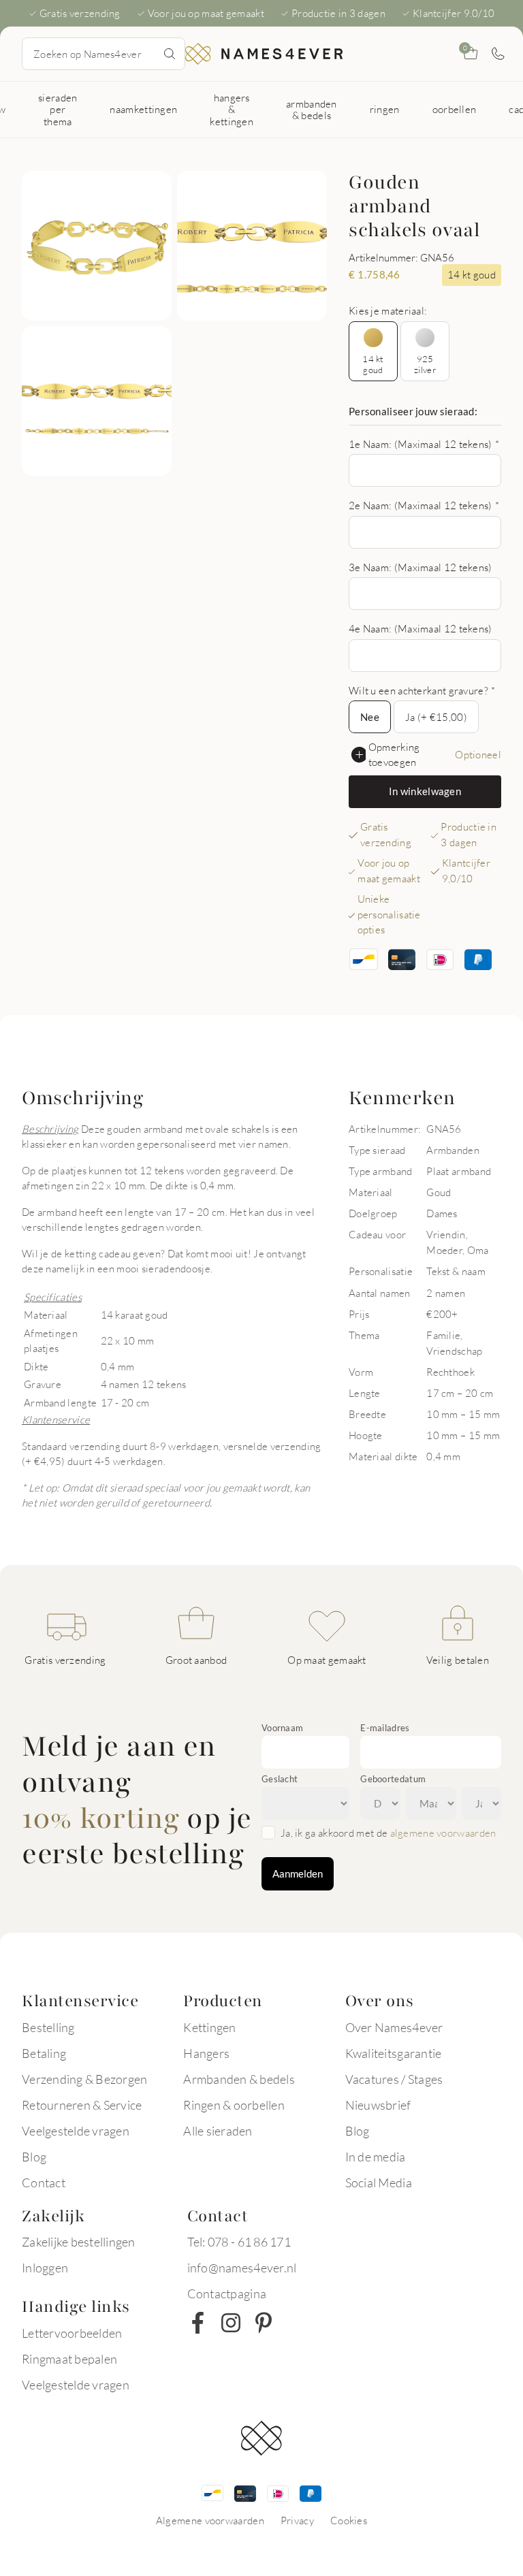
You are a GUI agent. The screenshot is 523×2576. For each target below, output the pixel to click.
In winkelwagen (425, 791)
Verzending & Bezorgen (84, 2079)
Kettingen (209, 2027)
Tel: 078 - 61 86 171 (239, 2242)
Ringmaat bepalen (69, 2359)
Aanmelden (298, 1873)
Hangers (206, 2053)
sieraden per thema (58, 109)
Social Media (379, 2183)
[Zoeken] (170, 54)
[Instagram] (231, 2323)
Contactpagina (227, 2293)
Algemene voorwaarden (210, 2520)
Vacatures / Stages (394, 2079)
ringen (385, 109)
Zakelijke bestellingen (79, 2242)
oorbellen (455, 109)
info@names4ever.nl (242, 2268)
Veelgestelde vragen (76, 2131)
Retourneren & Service (82, 2105)
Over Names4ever (394, 2027)
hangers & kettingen (232, 109)
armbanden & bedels (312, 109)
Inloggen (45, 2268)
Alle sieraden (218, 2131)
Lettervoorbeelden (72, 2333)
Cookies (349, 2520)
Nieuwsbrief (378, 2105)
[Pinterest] (264, 2323)
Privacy (297, 2520)
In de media (376, 2157)
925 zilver (425, 364)
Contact (44, 2183)
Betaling (44, 2053)
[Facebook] (198, 2323)
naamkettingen (143, 109)
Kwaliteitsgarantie (394, 2053)
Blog (34, 2157)
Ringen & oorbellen (234, 2105)
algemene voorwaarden (443, 1833)
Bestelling (48, 2027)
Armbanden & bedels (239, 2079)
